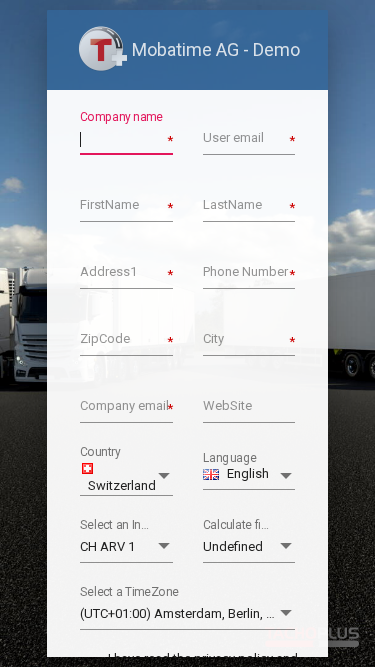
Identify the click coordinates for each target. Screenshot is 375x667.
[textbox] (126, 139)
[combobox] (126, 477)
